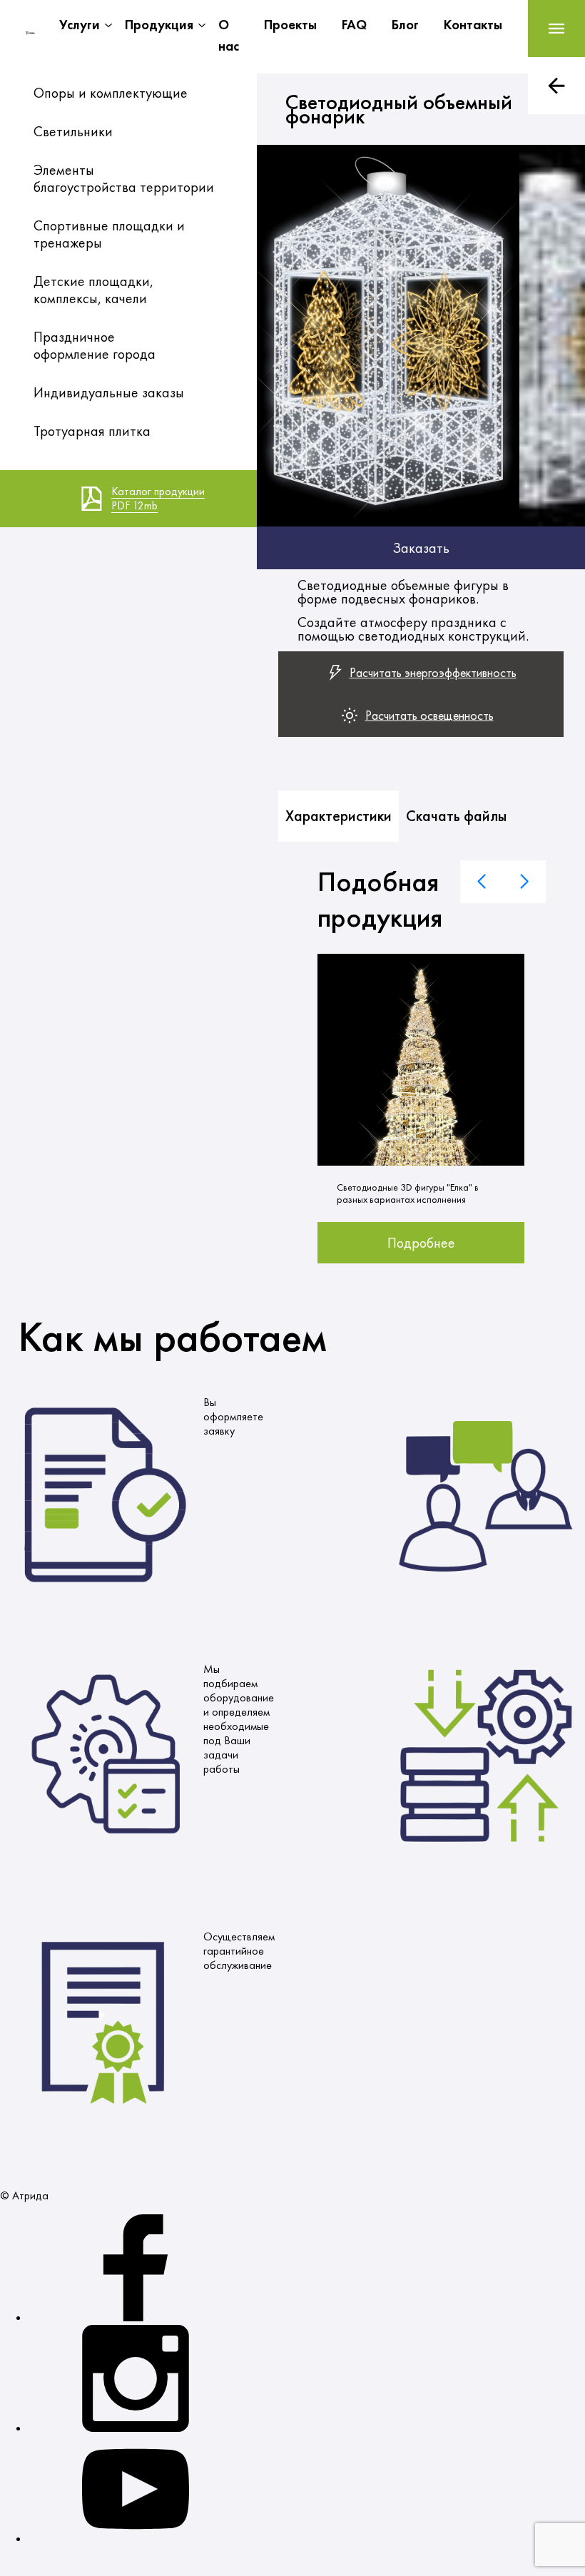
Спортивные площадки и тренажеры (109, 234)
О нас (229, 35)
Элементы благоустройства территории (124, 178)
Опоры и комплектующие (111, 93)
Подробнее (421, 1243)
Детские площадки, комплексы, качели (93, 290)
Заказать (421, 548)
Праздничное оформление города (95, 345)
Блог (405, 25)
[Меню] (556, 29)
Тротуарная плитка (92, 431)
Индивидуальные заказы (109, 392)
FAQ (354, 25)
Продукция (159, 25)
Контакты (473, 25)
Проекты (290, 25)
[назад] (556, 86)
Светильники (73, 131)
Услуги (80, 25)
